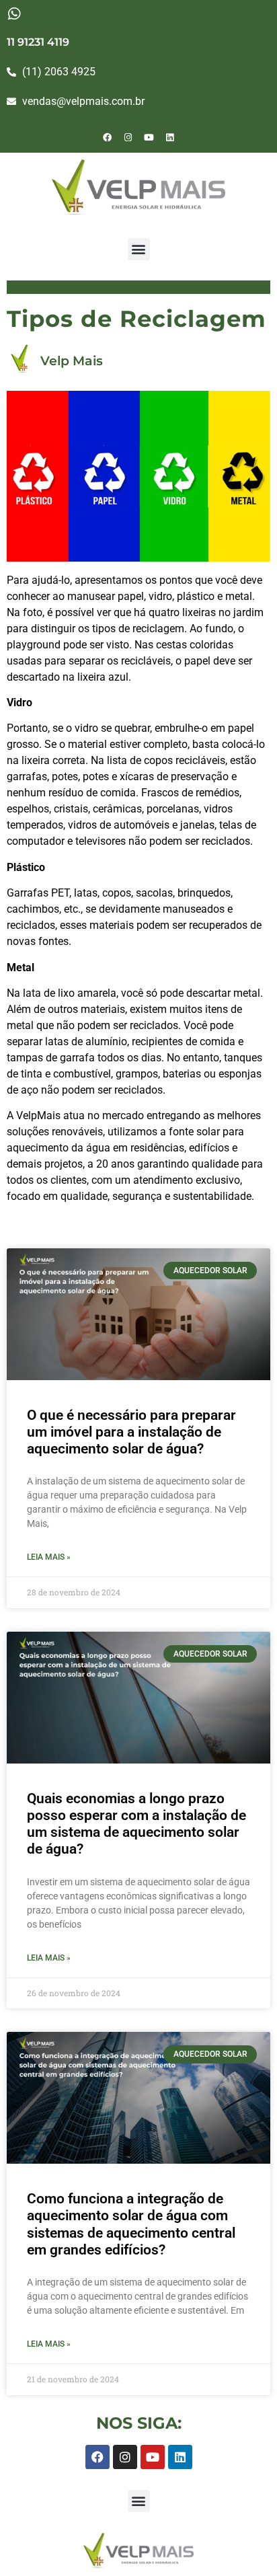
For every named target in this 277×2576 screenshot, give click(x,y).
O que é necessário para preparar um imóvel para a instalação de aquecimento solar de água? (131, 1432)
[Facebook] (108, 137)
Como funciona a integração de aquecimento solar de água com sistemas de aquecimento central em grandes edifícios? (131, 2224)
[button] (139, 249)
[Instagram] (128, 137)
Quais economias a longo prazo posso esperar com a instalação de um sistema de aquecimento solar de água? (136, 1824)
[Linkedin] (170, 137)
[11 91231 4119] (14, 14)
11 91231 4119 (38, 42)
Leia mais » (49, 1557)
